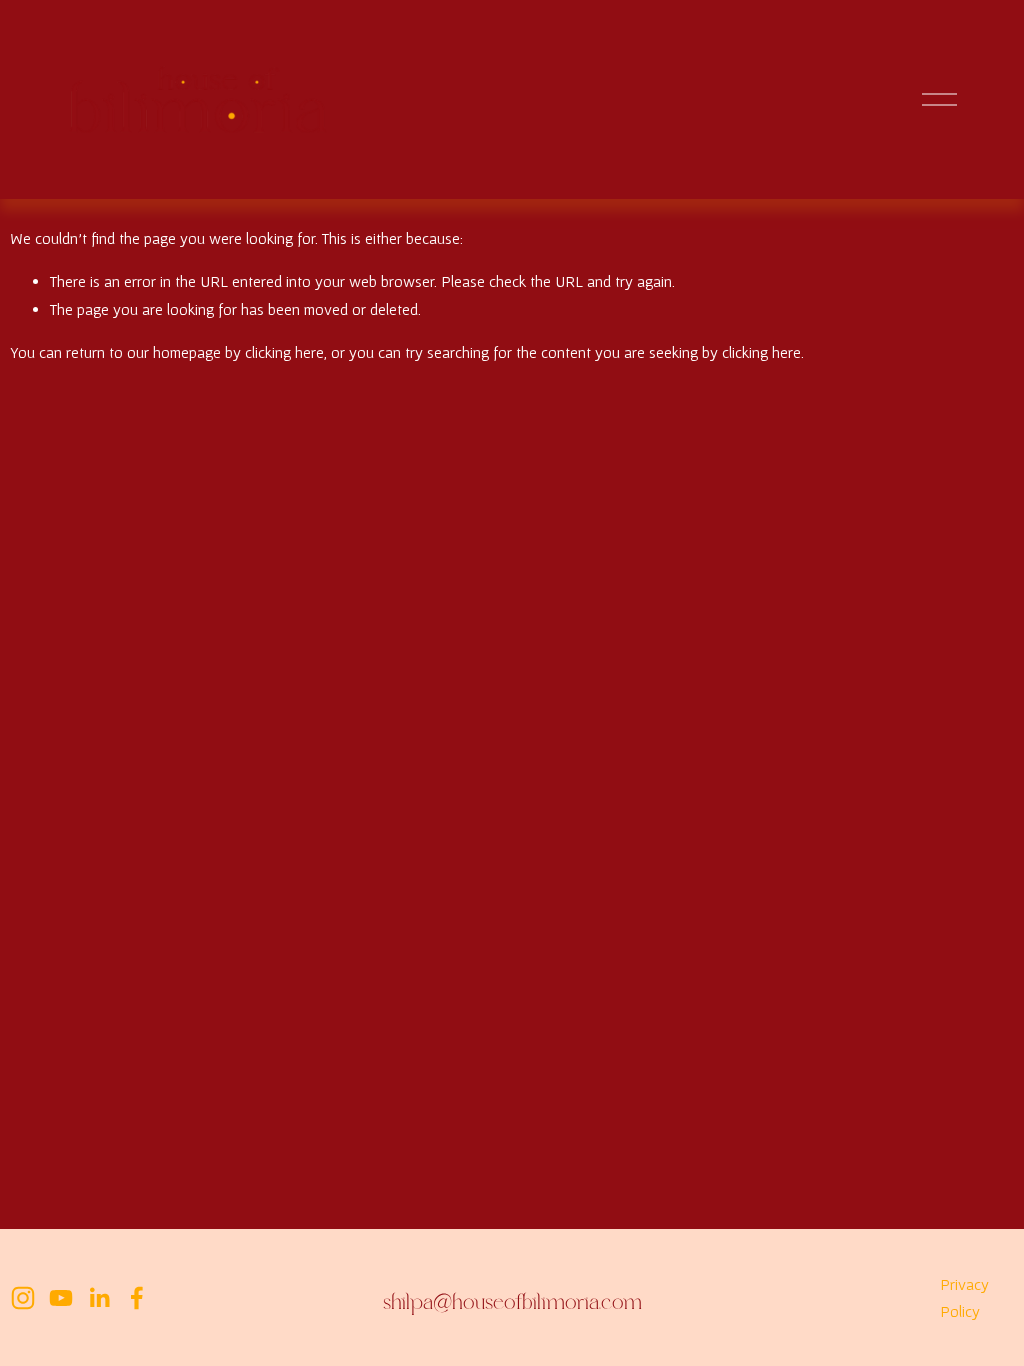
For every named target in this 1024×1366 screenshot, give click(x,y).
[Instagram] (23, 1298)
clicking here (284, 352)
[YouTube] (61, 1298)
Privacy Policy (964, 1297)
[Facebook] (137, 1298)
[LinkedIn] (99, 1298)
